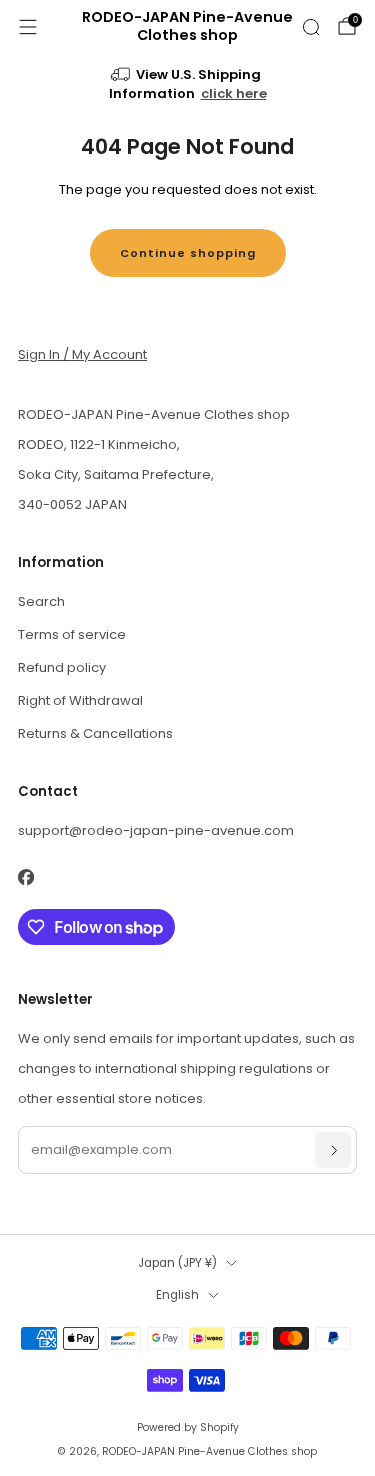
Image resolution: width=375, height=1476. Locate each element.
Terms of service (72, 634)
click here (234, 93)
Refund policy (62, 667)
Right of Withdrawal (80, 700)
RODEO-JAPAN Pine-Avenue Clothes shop (187, 27)
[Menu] (28, 27)
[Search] (311, 27)
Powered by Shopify (188, 1427)
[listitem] (188, 86)
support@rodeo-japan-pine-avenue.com (156, 830)
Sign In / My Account (82, 354)
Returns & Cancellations (95, 733)
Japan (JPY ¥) (177, 1263)
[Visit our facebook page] (25, 877)
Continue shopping (188, 253)
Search (41, 601)
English (177, 1295)
